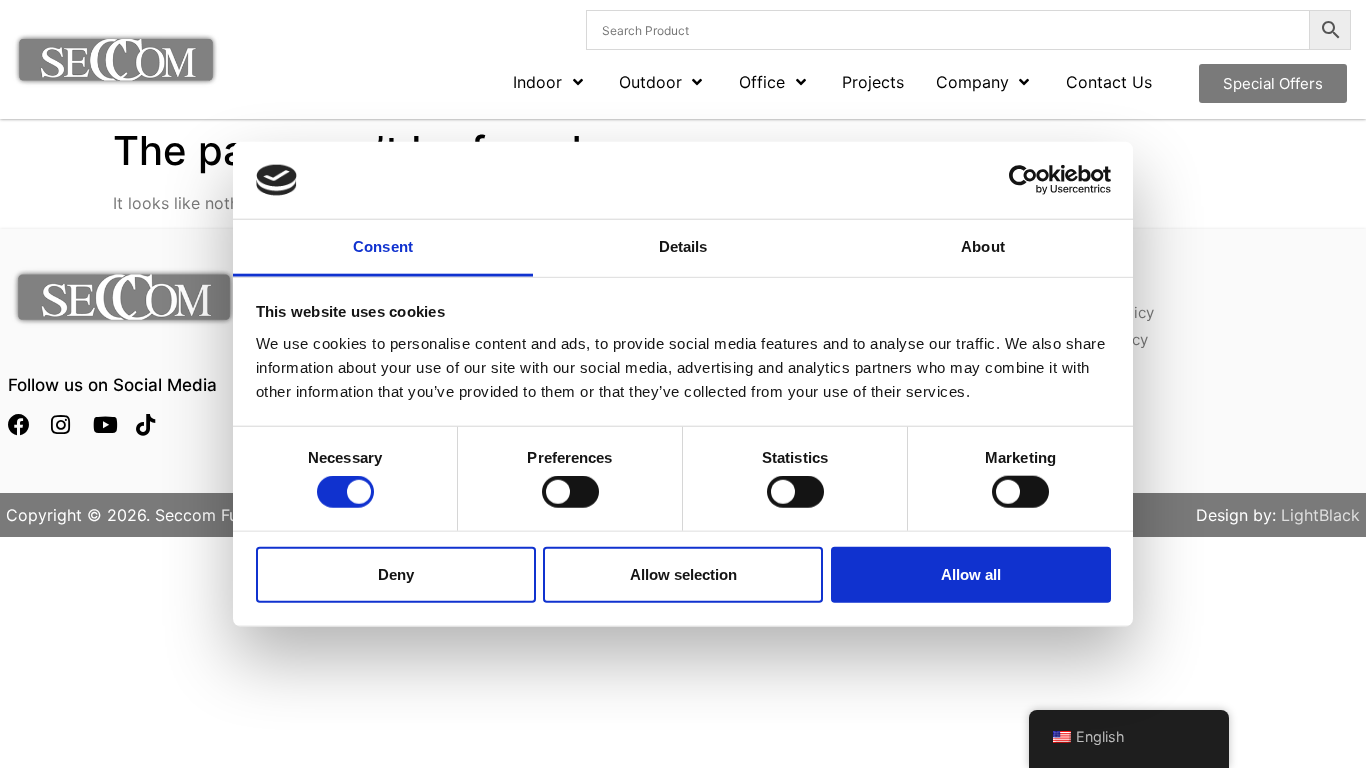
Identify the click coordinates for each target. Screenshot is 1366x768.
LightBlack (1320, 515)
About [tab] (983, 246)
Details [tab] (683, 246)
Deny (396, 573)
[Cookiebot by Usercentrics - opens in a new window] (1023, 180)
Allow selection (683, 573)
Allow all (971, 573)
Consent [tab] (383, 246)
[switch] (570, 492)
